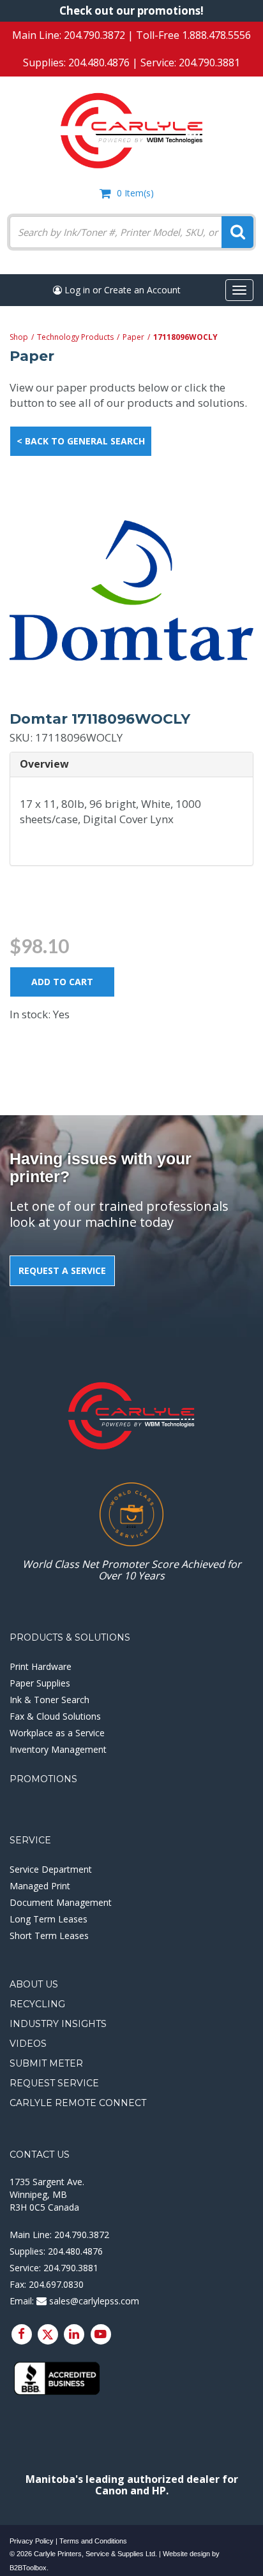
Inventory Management (58, 1749)
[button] (131, 765)
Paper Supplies (40, 1683)
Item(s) (135, 193)
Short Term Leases (49, 1936)
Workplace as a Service (57, 1733)
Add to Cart (62, 982)
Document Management (61, 1902)
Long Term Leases (49, 1919)
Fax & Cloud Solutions (55, 1716)
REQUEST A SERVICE (62, 1270)
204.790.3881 (209, 62)
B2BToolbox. (29, 2568)
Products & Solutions (70, 1637)
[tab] (131, 765)
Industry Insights (58, 2024)
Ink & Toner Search (49, 1700)
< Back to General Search (81, 441)
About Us (34, 1984)
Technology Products (75, 337)
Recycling (37, 2004)
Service (30, 1840)
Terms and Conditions (93, 2541)
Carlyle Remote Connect (78, 2103)
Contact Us (40, 2155)
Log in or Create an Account (121, 290)
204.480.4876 (99, 62)
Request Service (54, 2083)
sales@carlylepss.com (93, 2301)
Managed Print (40, 1886)
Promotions (43, 1779)
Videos (28, 2044)
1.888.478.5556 (216, 35)
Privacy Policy (32, 2541)
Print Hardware (41, 1666)
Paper (133, 337)
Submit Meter (46, 2063)
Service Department (51, 1869)
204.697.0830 (56, 2284)
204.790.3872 (94, 35)
